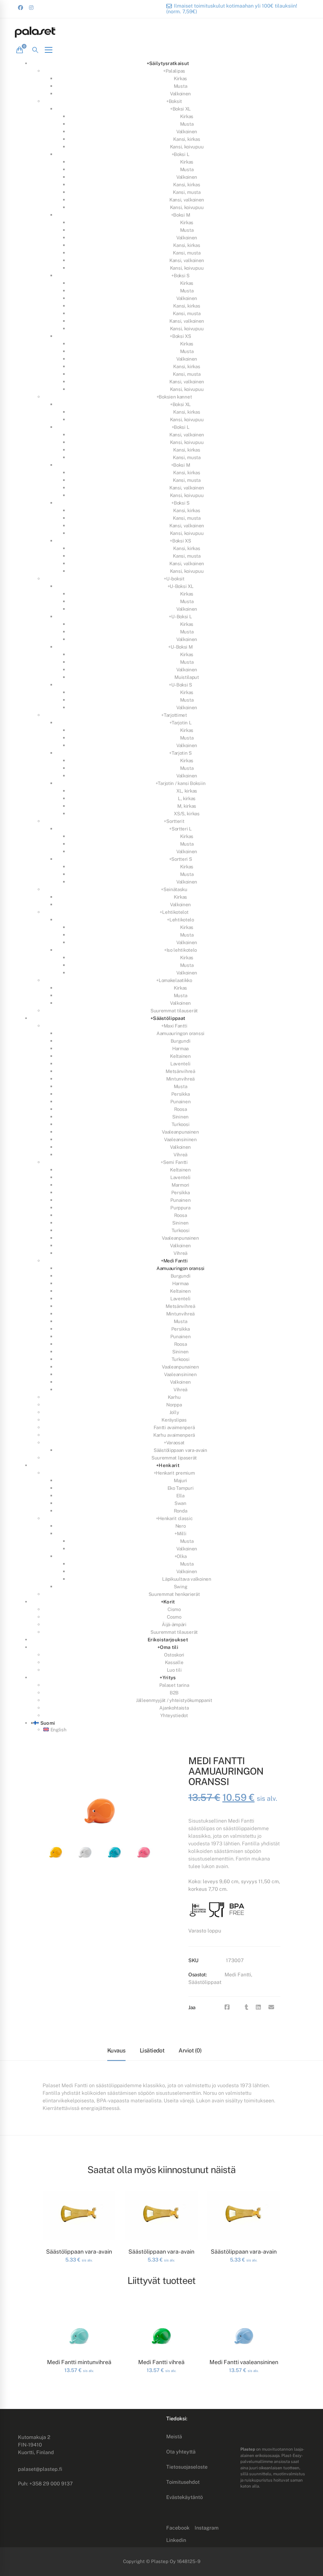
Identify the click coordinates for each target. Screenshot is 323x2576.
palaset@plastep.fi (40, 2469)
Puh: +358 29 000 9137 (45, 2484)
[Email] (271, 2007)
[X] (237, 2007)
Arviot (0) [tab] (190, 2050)
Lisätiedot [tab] (152, 2050)
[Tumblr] (247, 2007)
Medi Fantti (238, 1975)
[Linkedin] (258, 2007)
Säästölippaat (205, 1982)
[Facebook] (227, 2007)
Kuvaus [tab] (116, 2050)
